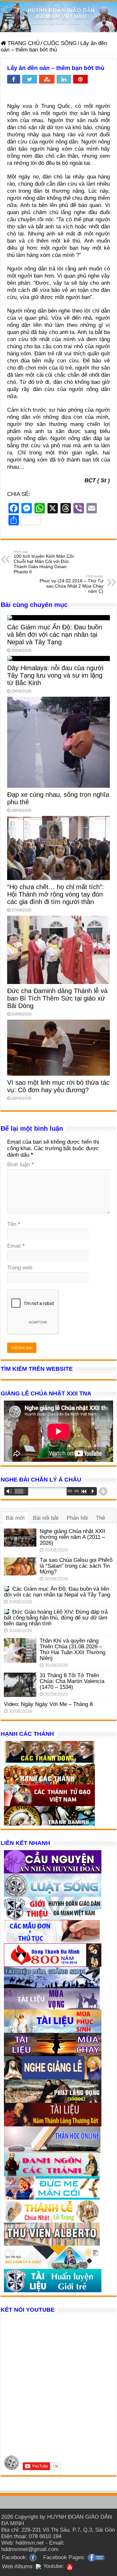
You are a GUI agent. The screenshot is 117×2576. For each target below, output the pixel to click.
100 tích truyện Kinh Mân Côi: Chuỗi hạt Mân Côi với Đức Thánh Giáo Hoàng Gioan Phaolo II (44, 562)
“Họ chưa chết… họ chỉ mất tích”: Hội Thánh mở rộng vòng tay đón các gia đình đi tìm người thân (56, 894)
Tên (14, 1224)
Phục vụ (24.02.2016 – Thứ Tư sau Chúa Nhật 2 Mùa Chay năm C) (71, 584)
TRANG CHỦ (23, 43)
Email (16, 1246)
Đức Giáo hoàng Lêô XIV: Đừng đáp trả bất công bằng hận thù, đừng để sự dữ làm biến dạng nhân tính (56, 1618)
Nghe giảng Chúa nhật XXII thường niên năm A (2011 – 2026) (72, 1537)
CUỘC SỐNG (60, 43)
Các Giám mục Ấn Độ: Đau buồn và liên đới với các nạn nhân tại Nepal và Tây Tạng (55, 635)
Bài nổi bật (46, 1518)
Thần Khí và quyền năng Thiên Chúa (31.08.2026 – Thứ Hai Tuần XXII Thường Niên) (72, 1649)
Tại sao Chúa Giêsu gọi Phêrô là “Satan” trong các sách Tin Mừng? (76, 1566)
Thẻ (100, 1518)
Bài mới (15, 1518)
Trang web (20, 1268)
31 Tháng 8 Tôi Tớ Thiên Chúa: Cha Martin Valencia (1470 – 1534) (72, 1681)
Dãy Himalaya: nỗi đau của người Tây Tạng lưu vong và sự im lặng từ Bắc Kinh (55, 675)
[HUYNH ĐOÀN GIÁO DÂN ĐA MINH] (58, 17)
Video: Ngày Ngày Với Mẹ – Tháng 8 (48, 1704)
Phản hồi (77, 1518)
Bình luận (20, 1165)
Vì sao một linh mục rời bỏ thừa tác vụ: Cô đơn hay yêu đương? (58, 1086)
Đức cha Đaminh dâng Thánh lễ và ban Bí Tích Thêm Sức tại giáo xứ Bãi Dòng (57, 998)
